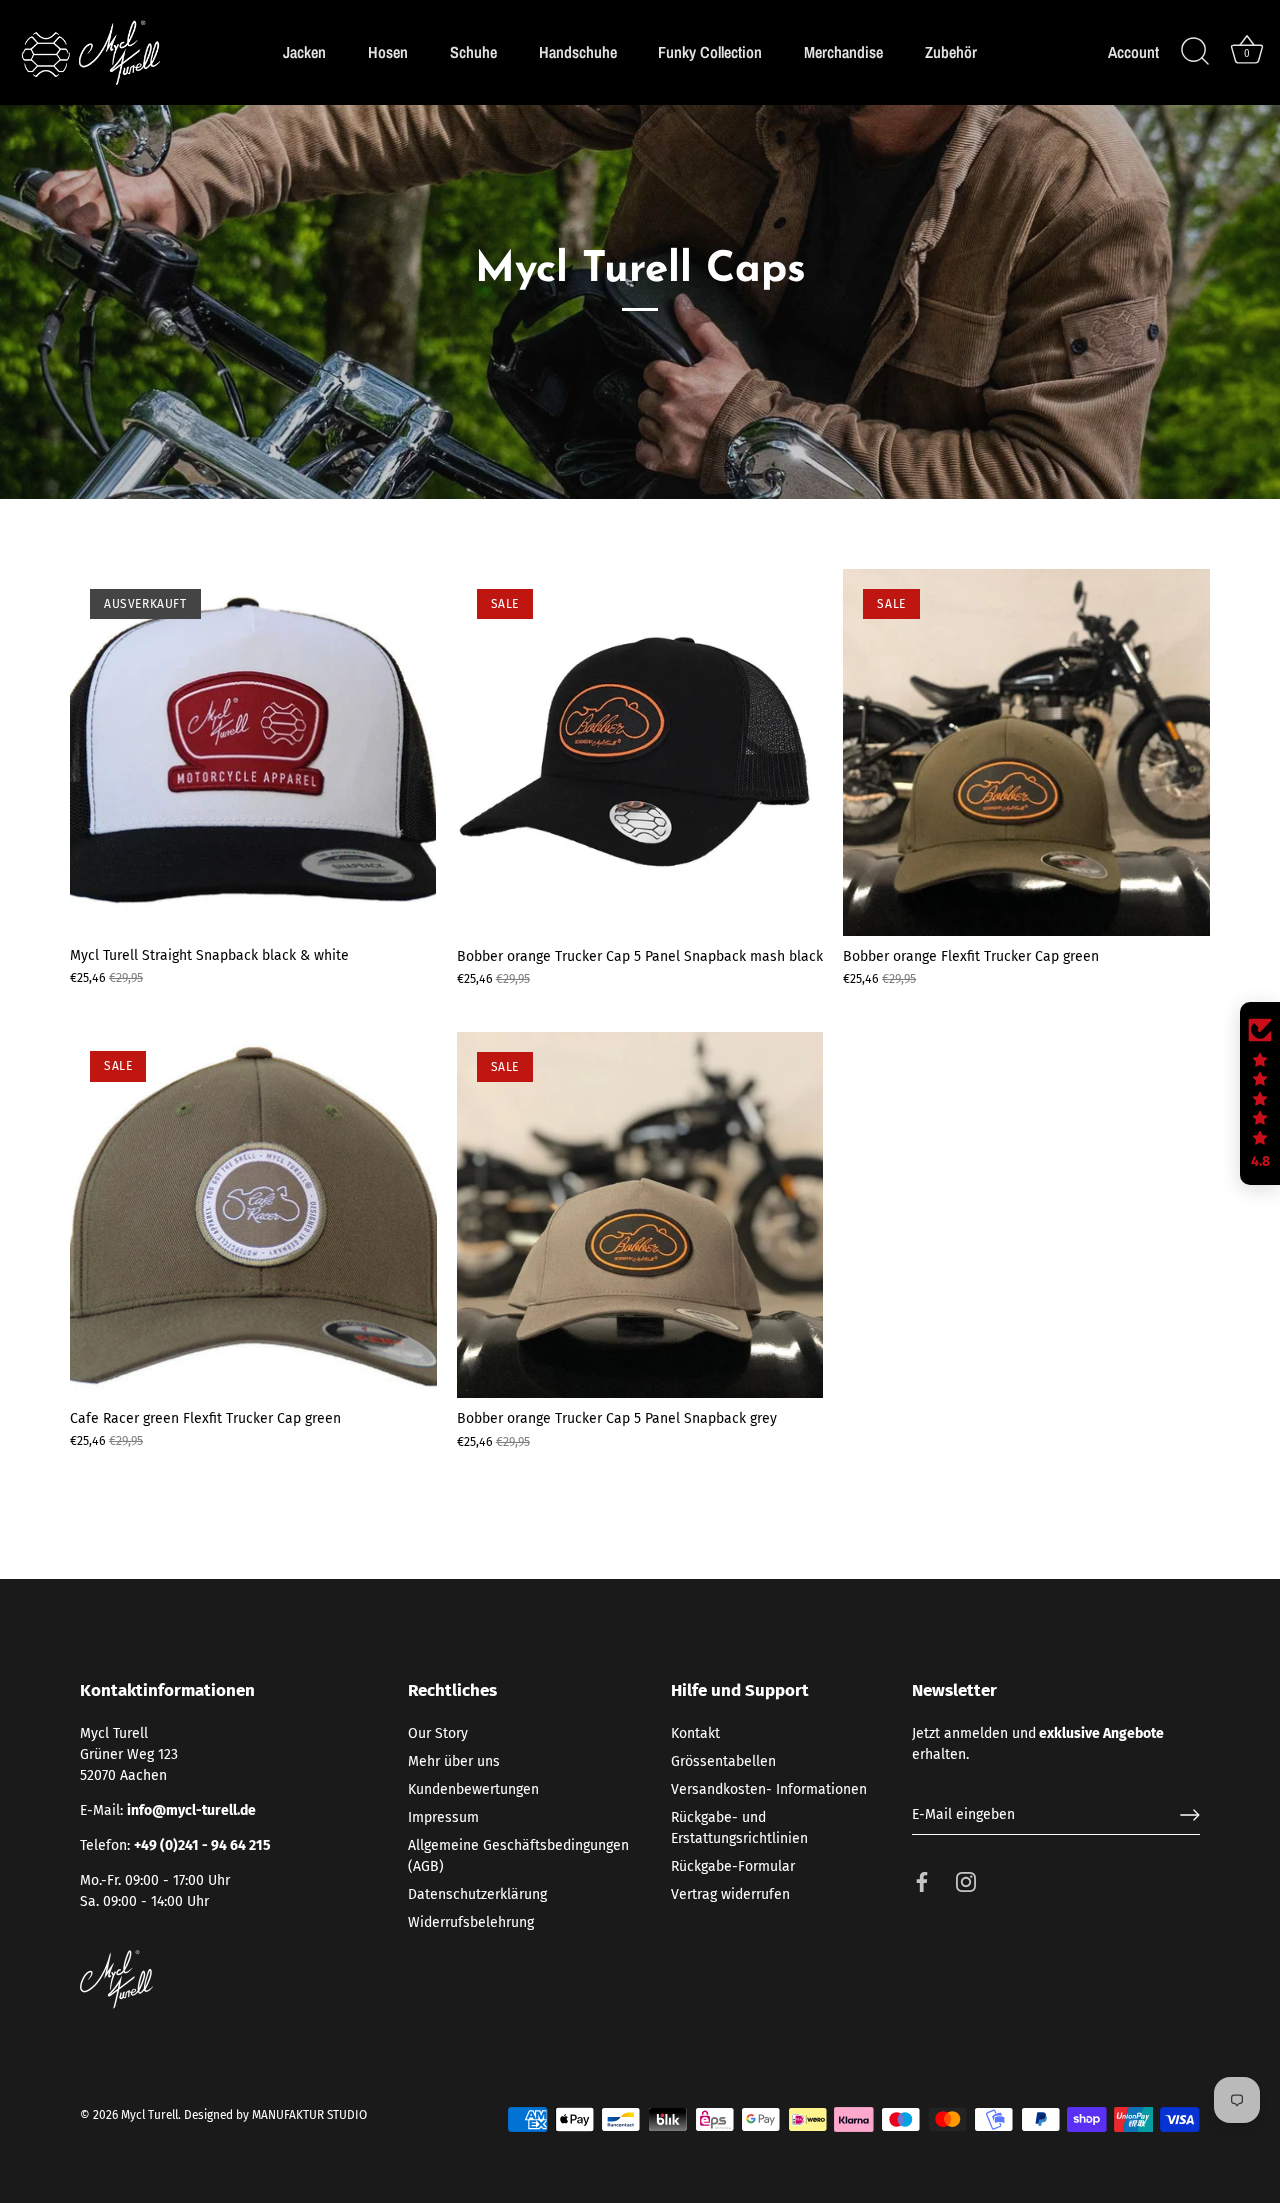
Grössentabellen (723, 1761)
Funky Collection (710, 52)
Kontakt (695, 1733)
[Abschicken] (1190, 1815)
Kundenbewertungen (473, 1789)
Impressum (443, 1817)
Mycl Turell (149, 2115)
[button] (1260, 1094)
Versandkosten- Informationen (769, 1789)
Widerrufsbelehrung (471, 1922)
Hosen (388, 52)
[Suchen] (1195, 52)
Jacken (304, 52)
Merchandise (843, 52)
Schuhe (473, 52)
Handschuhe (578, 52)
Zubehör (951, 52)
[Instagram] (966, 1880)
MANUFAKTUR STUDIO (309, 2115)
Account (1133, 52)
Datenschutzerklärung (477, 1894)
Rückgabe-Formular (733, 1866)
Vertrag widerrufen (730, 1894)
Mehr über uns (454, 1761)
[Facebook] (922, 1880)
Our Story (438, 1733)
